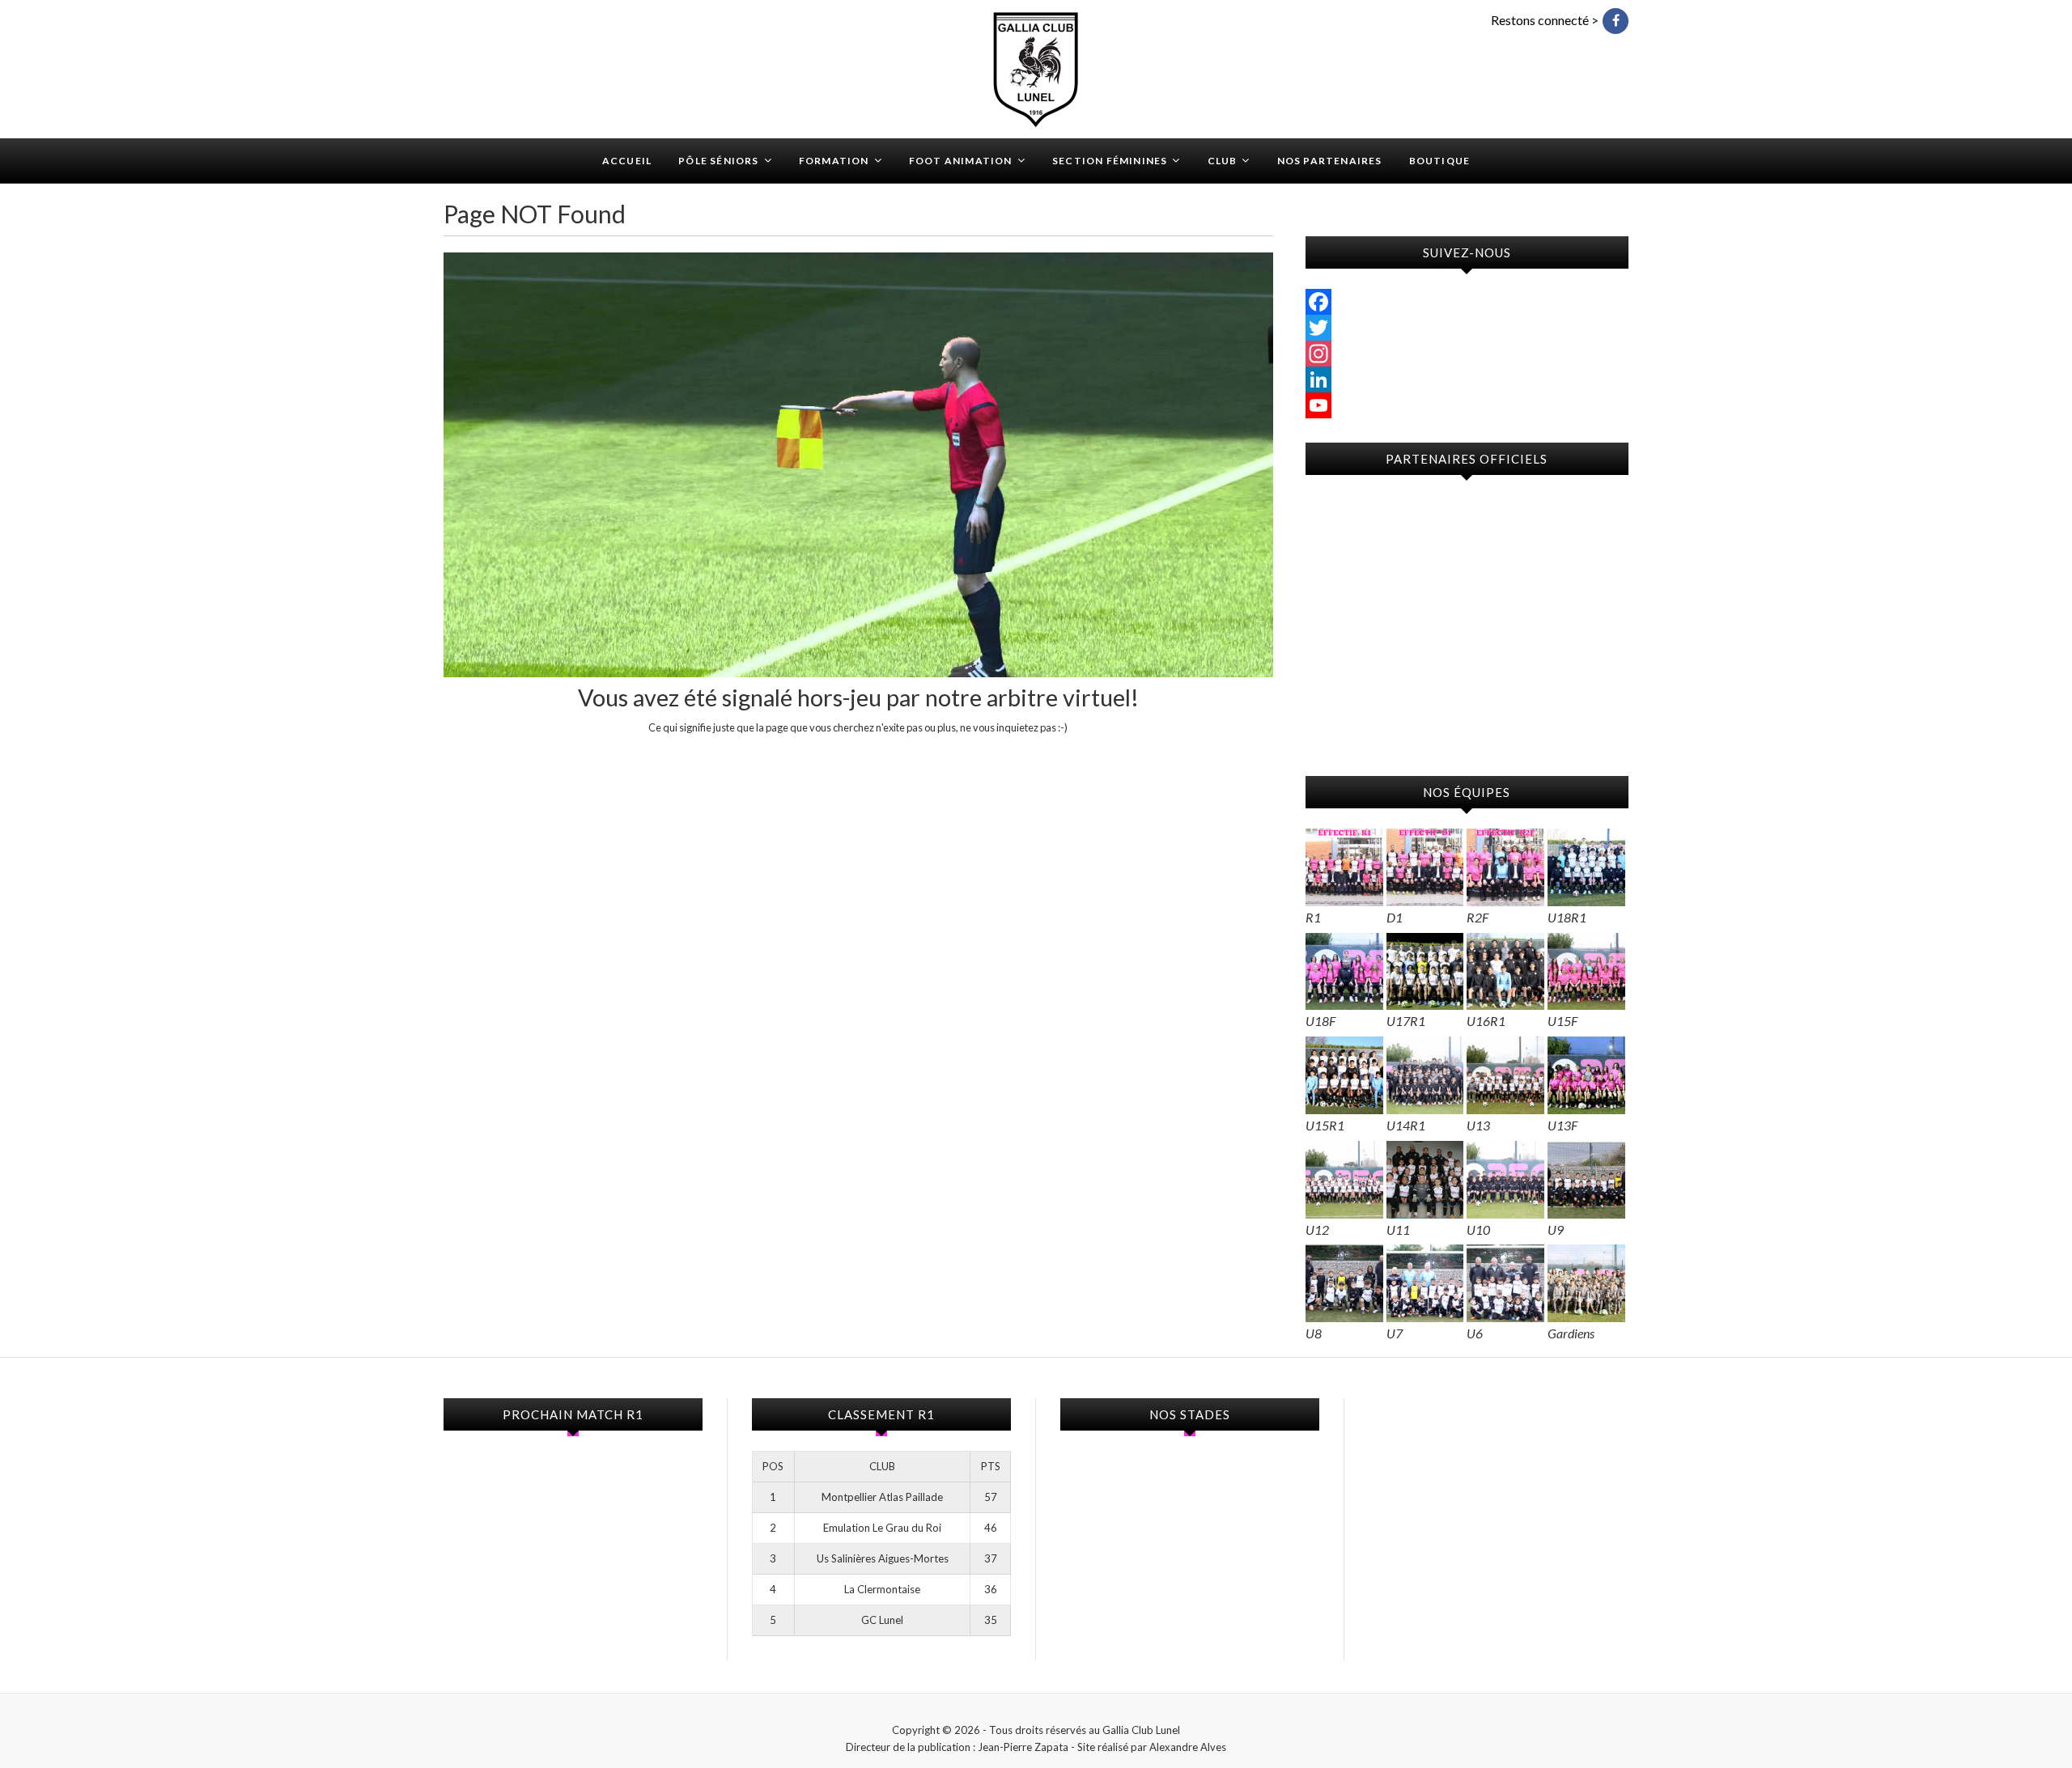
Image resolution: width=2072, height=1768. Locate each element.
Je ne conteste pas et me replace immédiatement (858, 757)
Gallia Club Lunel (518, 151)
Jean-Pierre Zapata (1023, 1747)
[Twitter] (1467, 328)
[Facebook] (1467, 302)
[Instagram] (1467, 354)
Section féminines (1110, 161)
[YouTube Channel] (1467, 405)
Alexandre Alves (1188, 1747)
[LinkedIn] (1467, 379)
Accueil (627, 161)
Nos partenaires (1330, 161)
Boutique (1440, 161)
